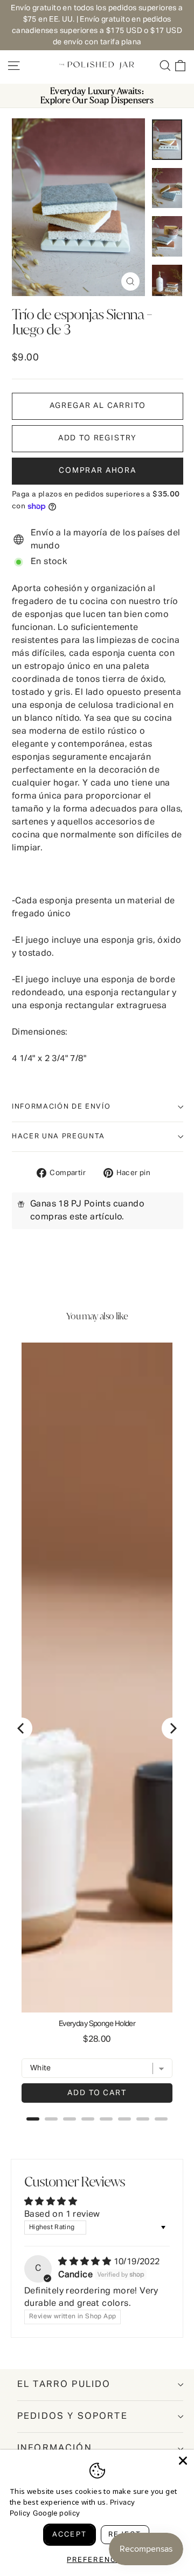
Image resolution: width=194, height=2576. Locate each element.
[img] (86, 2262)
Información (55, 2448)
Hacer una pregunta (58, 1136)
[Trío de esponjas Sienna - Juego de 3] (167, 140)
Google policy (56, 2514)
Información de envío (61, 1107)
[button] (98, 439)
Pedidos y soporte (72, 2416)
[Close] (183, 2461)
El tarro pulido (64, 2384)
